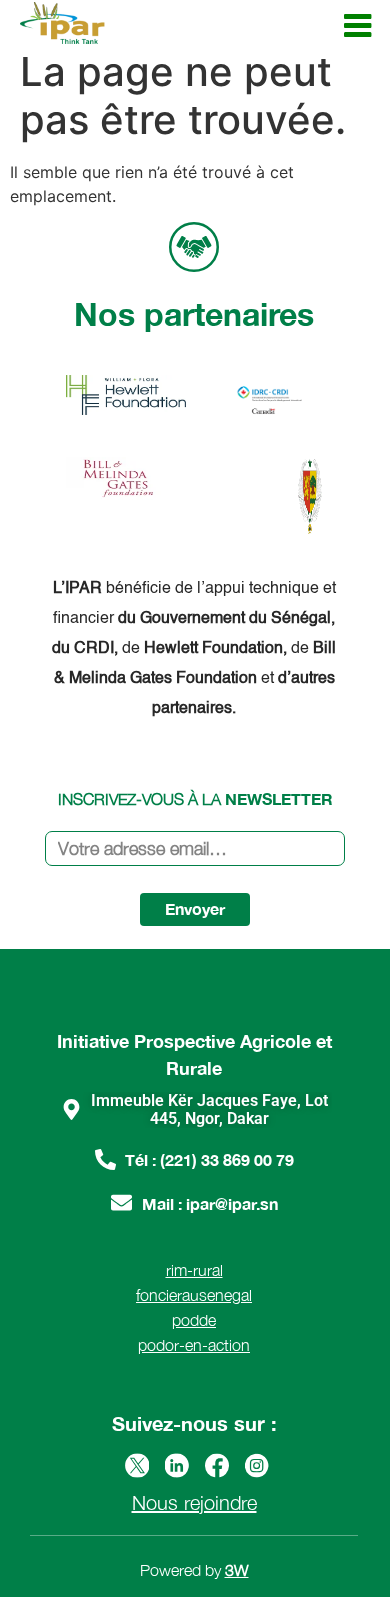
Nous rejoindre (194, 1502)
